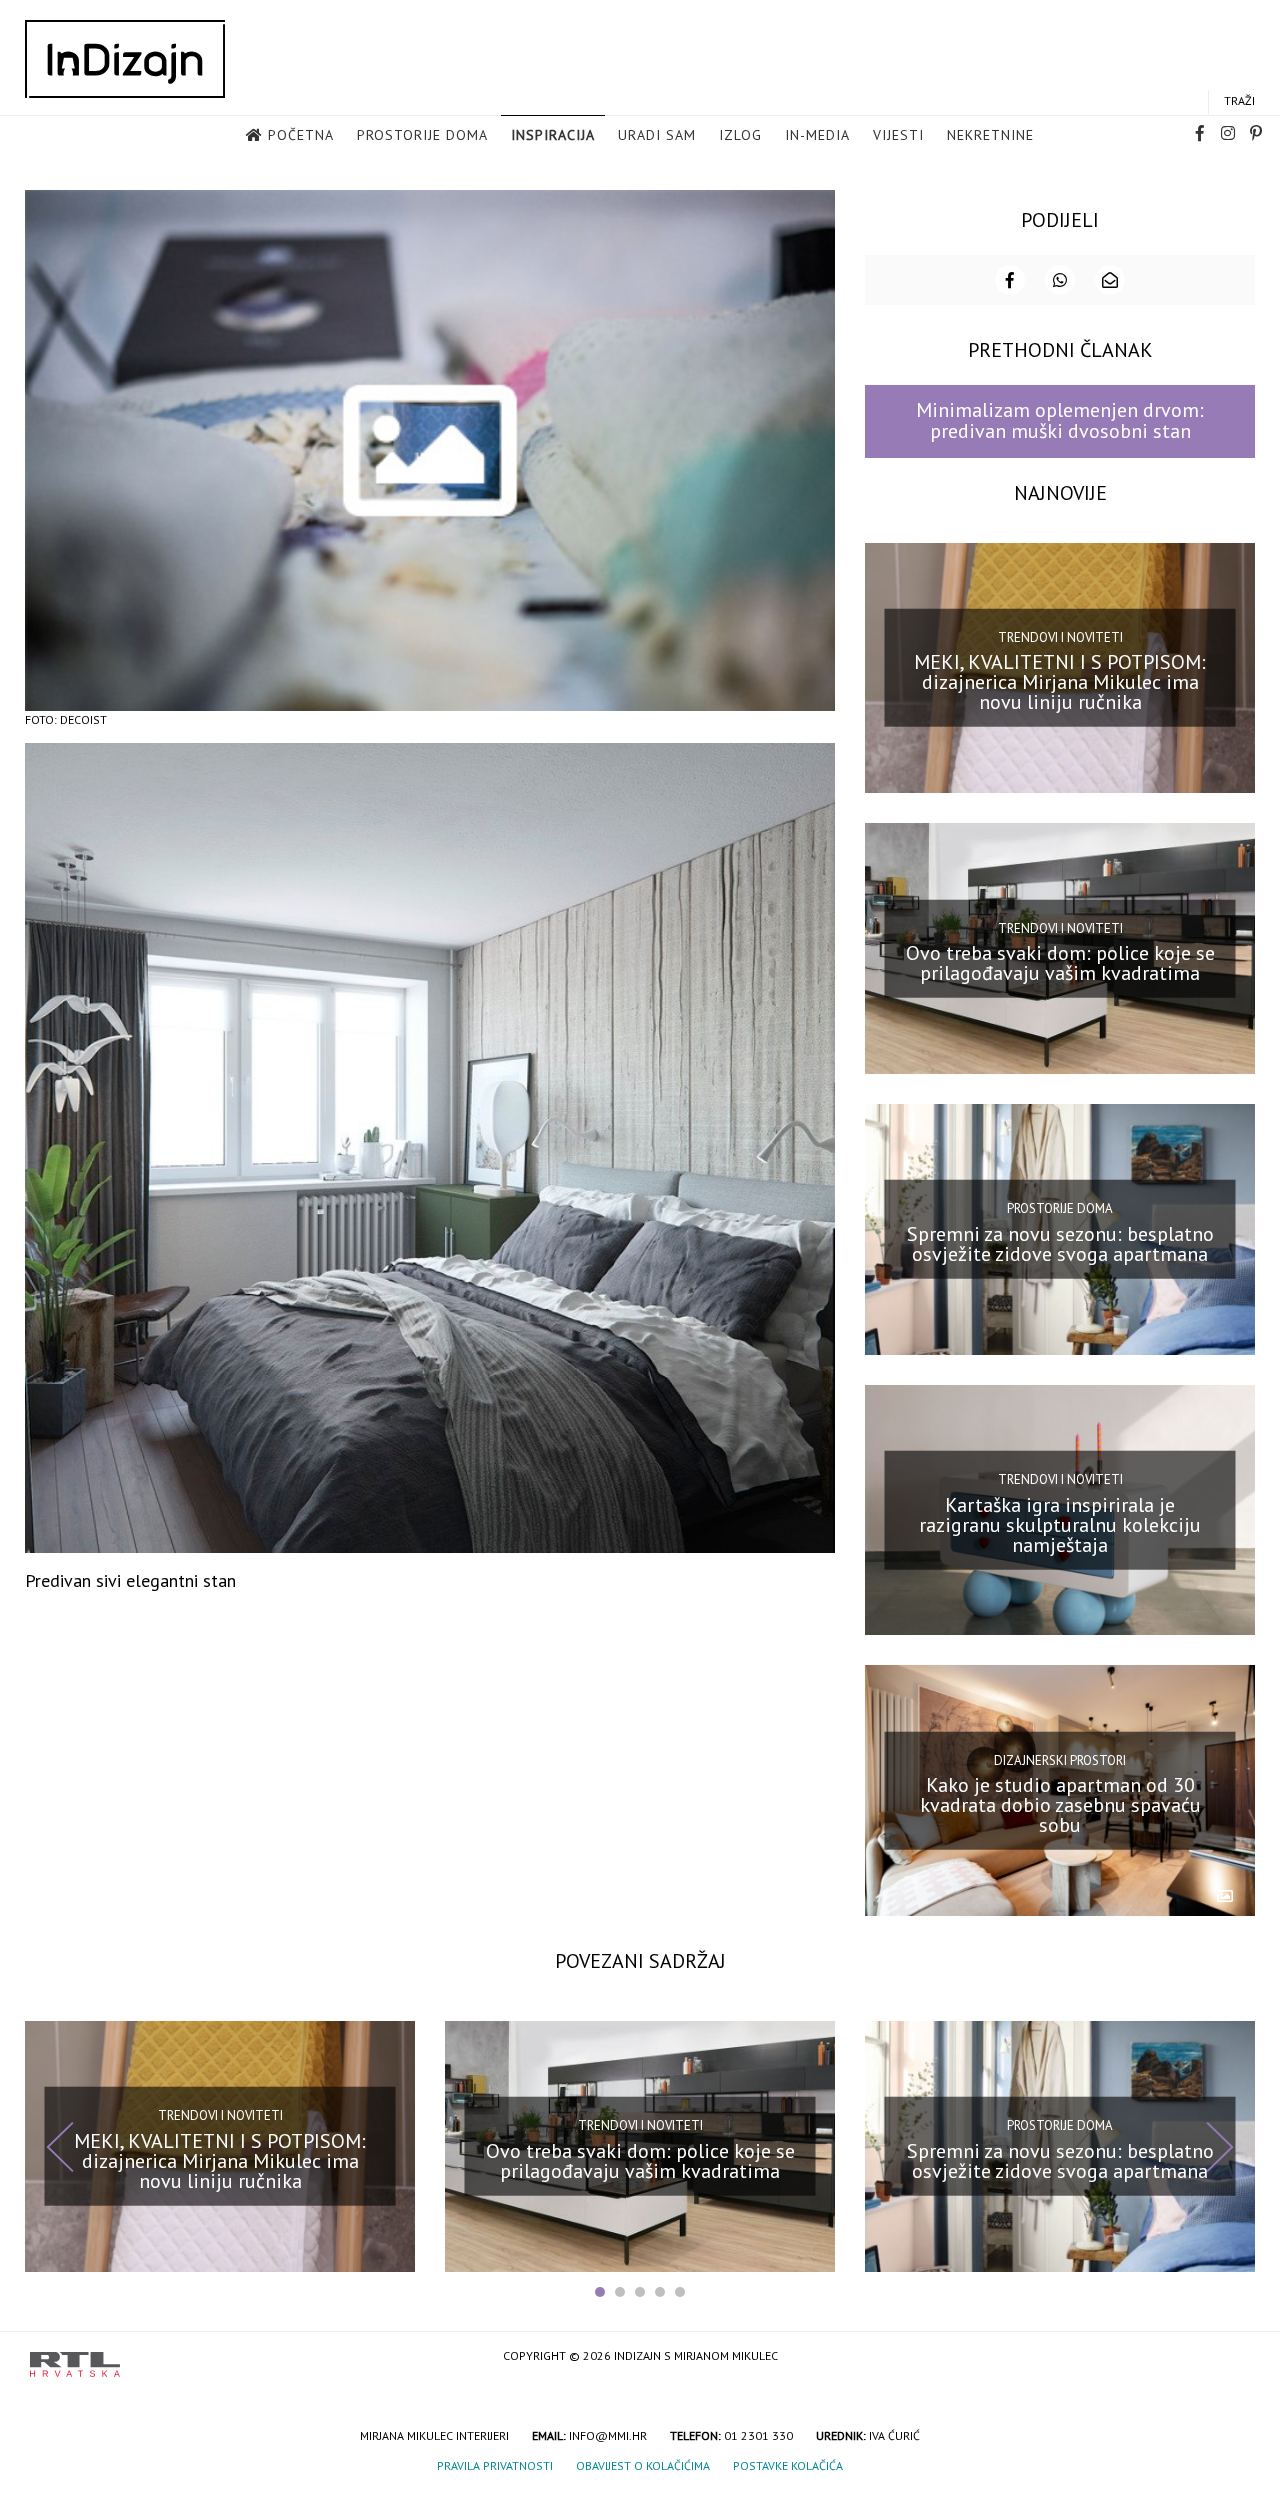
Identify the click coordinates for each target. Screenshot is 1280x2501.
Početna (301, 135)
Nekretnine (990, 135)
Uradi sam (657, 135)
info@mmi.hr (608, 2435)
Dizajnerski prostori (1060, 1759)
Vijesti (898, 135)
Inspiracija (553, 135)
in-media (817, 135)
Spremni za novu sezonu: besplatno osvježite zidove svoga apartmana (1060, 1244)
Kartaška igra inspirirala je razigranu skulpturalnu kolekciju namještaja (1060, 1524)
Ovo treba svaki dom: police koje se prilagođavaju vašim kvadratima (1060, 963)
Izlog (740, 135)
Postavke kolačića (788, 2465)
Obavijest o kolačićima (643, 2465)
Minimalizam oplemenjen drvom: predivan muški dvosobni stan (1060, 420)
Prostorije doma (422, 135)
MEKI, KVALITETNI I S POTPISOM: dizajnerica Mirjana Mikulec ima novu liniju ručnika (1060, 682)
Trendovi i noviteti (1060, 637)
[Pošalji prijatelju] (1110, 280)
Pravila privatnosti (495, 2465)
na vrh (1230, 2357)
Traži (1239, 100)
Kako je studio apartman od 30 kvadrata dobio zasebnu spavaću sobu (1060, 1805)
